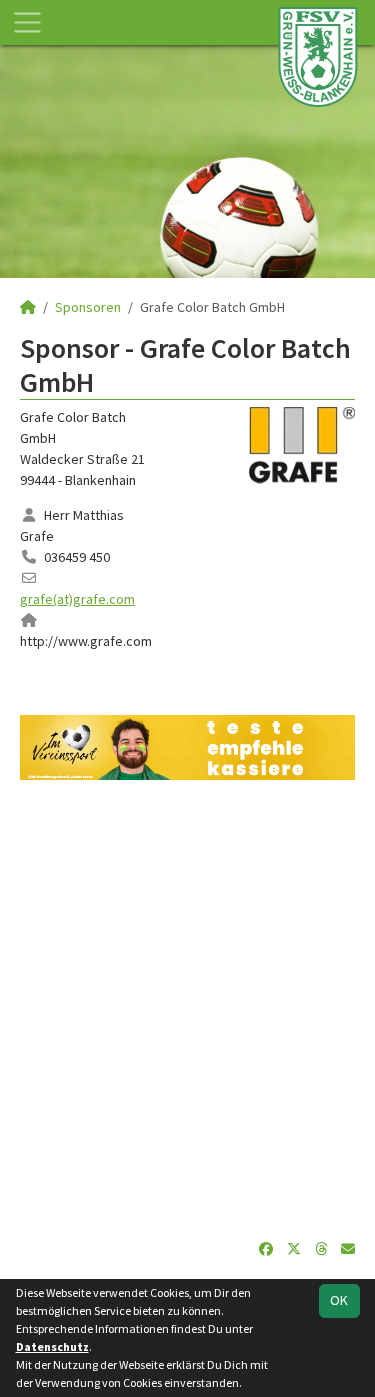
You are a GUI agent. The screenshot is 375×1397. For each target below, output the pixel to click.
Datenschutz (52, 1346)
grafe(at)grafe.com (77, 599)
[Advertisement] (187, 1009)
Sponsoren (88, 307)
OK (339, 1300)
